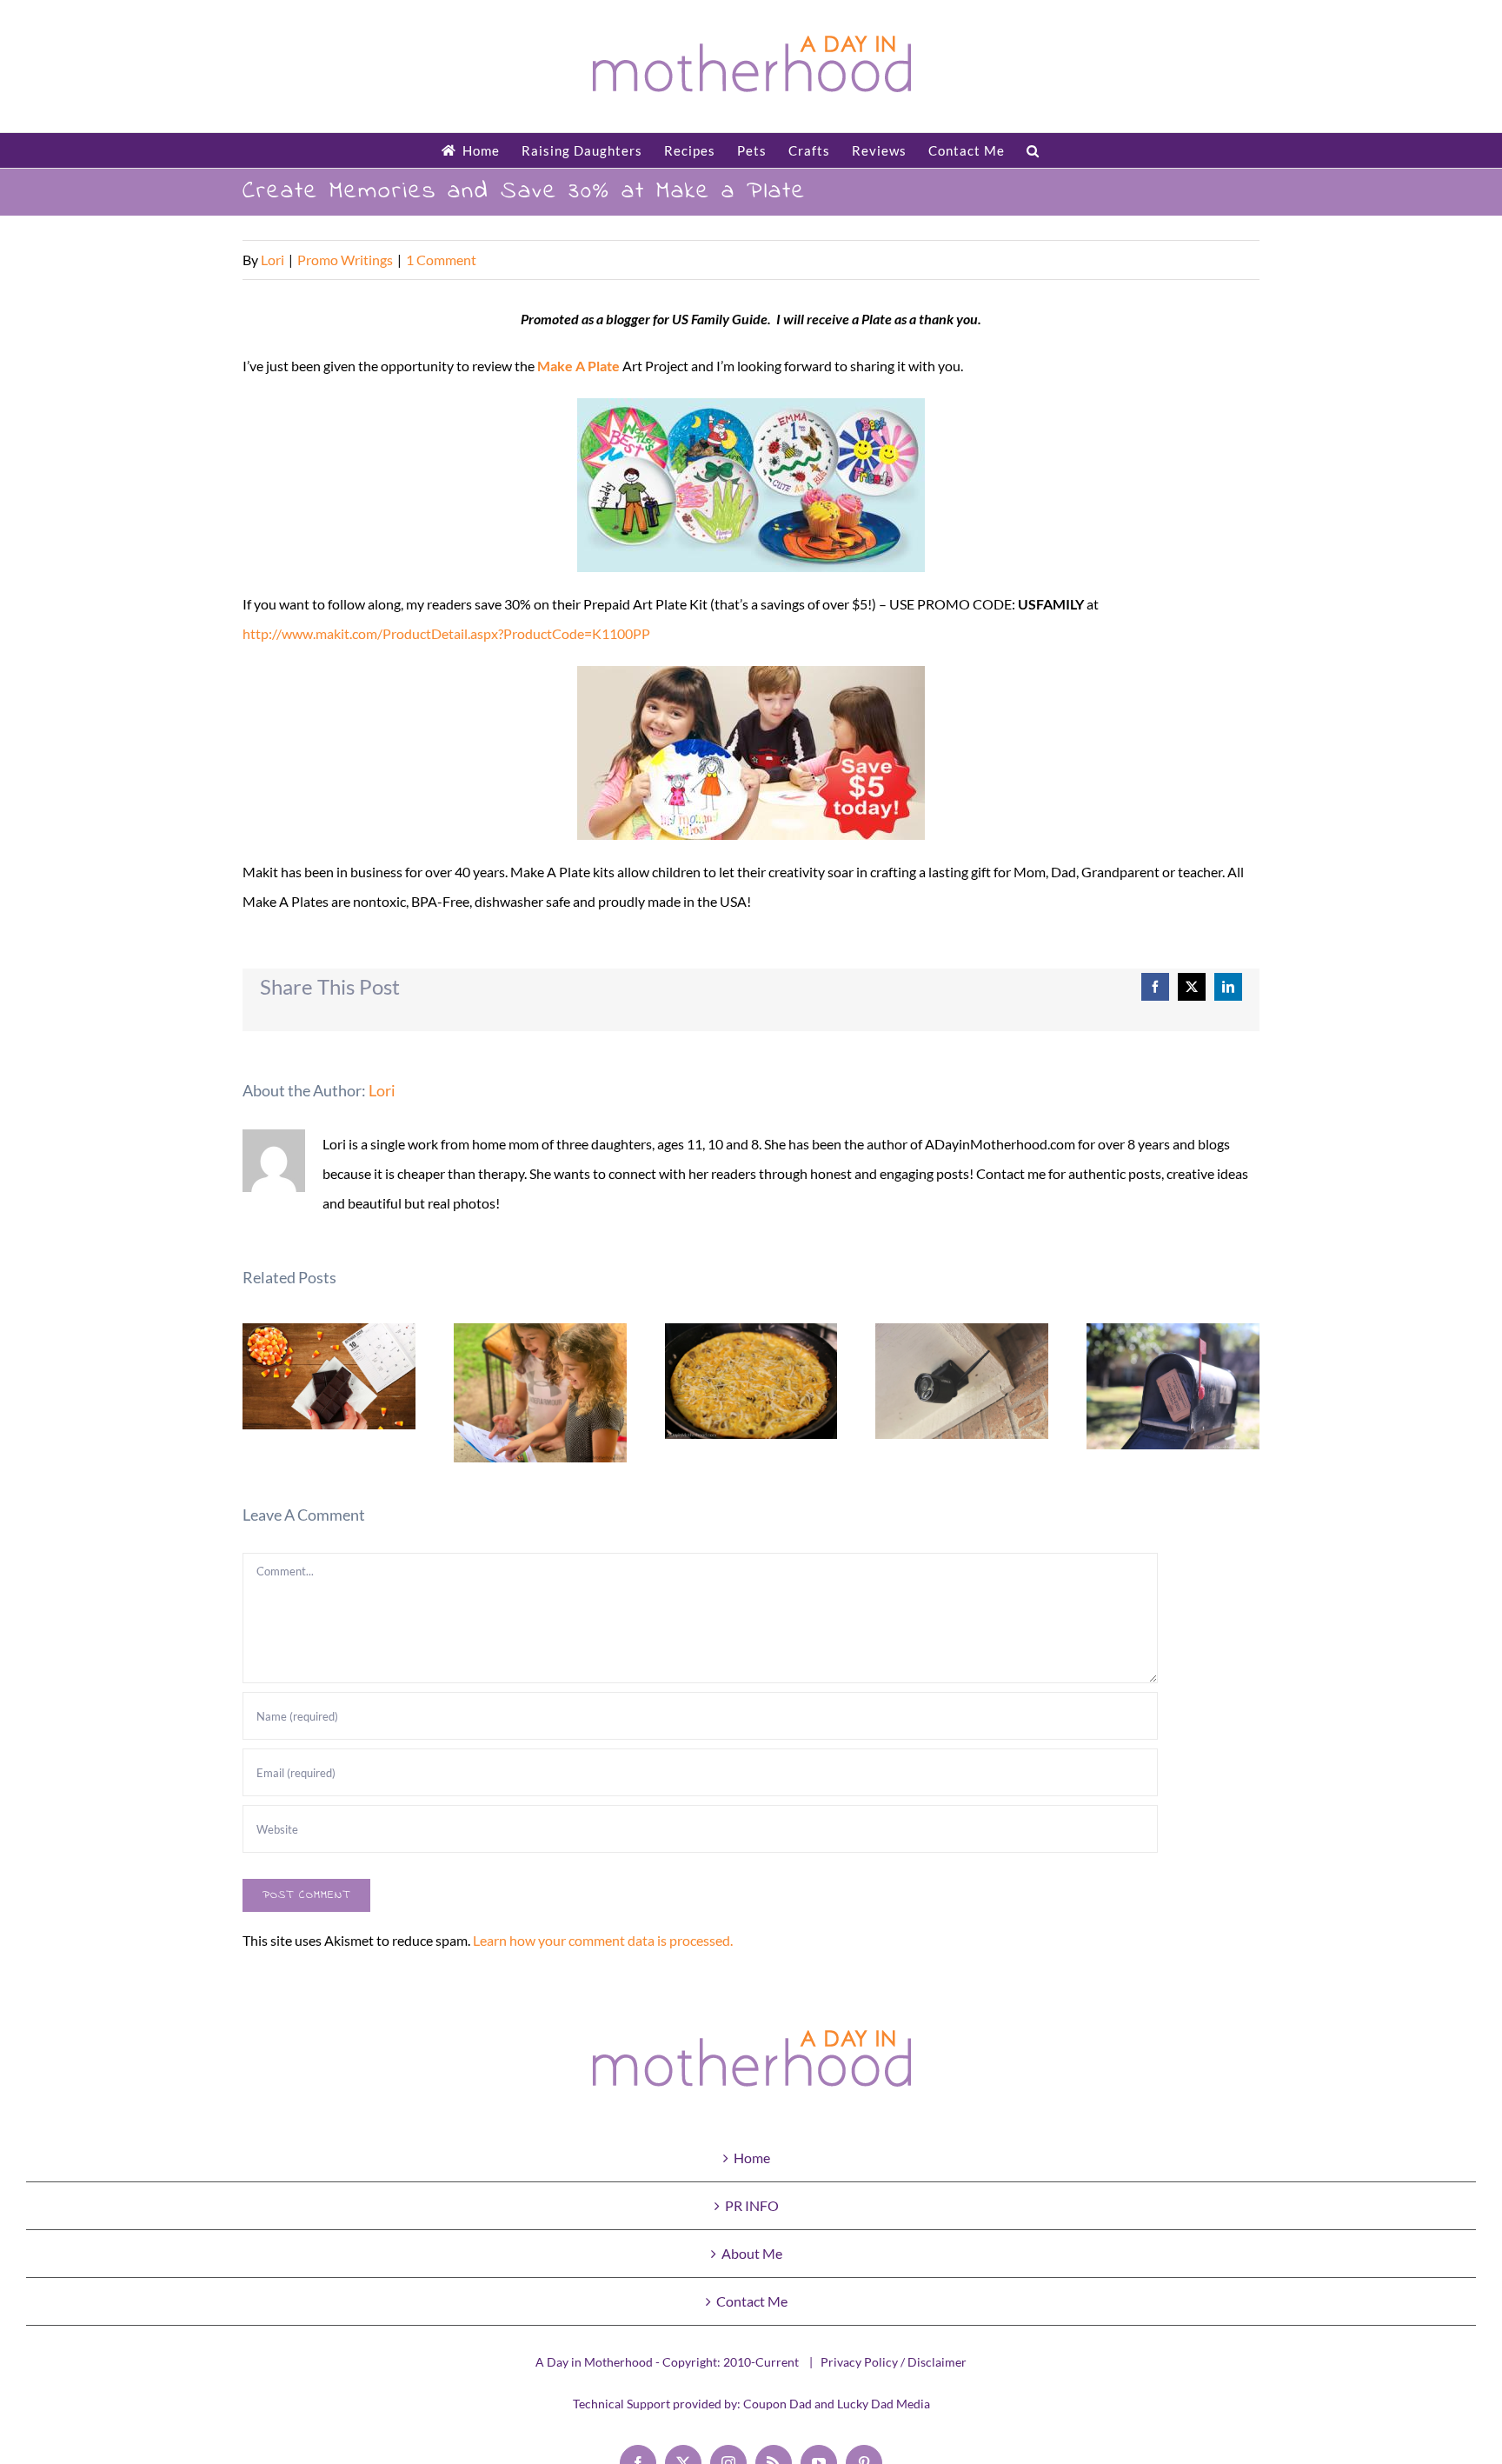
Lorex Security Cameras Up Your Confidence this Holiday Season (963, 1381)
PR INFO (752, 2205)
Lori (272, 260)
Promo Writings (345, 260)
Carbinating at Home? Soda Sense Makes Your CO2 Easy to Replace (1173, 1386)
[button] (1033, 150)
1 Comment (441, 260)
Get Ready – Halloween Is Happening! (329, 1377)
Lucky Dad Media (884, 2404)
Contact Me (752, 2301)
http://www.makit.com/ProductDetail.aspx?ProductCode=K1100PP (446, 633)
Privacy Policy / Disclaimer (894, 2362)
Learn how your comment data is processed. (603, 1940)
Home (752, 2158)
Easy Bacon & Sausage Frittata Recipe (751, 1381)
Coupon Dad (778, 2404)
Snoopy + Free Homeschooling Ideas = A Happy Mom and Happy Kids (540, 1393)
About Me (752, 2253)
